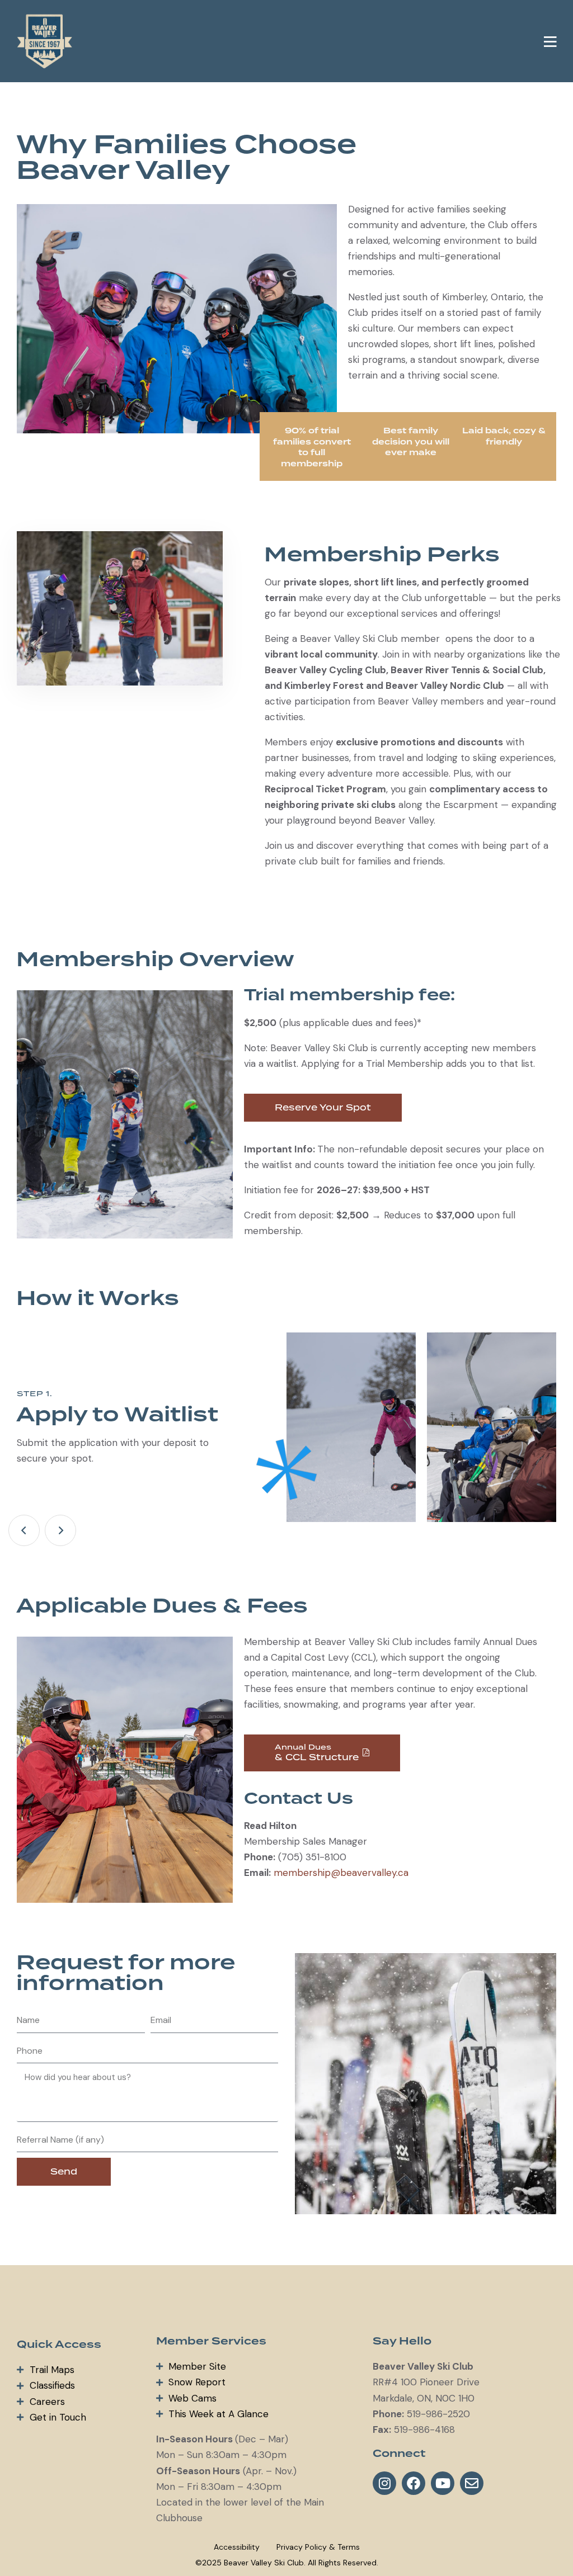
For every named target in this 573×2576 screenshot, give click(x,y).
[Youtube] (443, 2483)
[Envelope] (472, 2483)
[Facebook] (414, 2483)
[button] (550, 41)
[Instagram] (384, 2483)
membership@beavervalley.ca (341, 1873)
